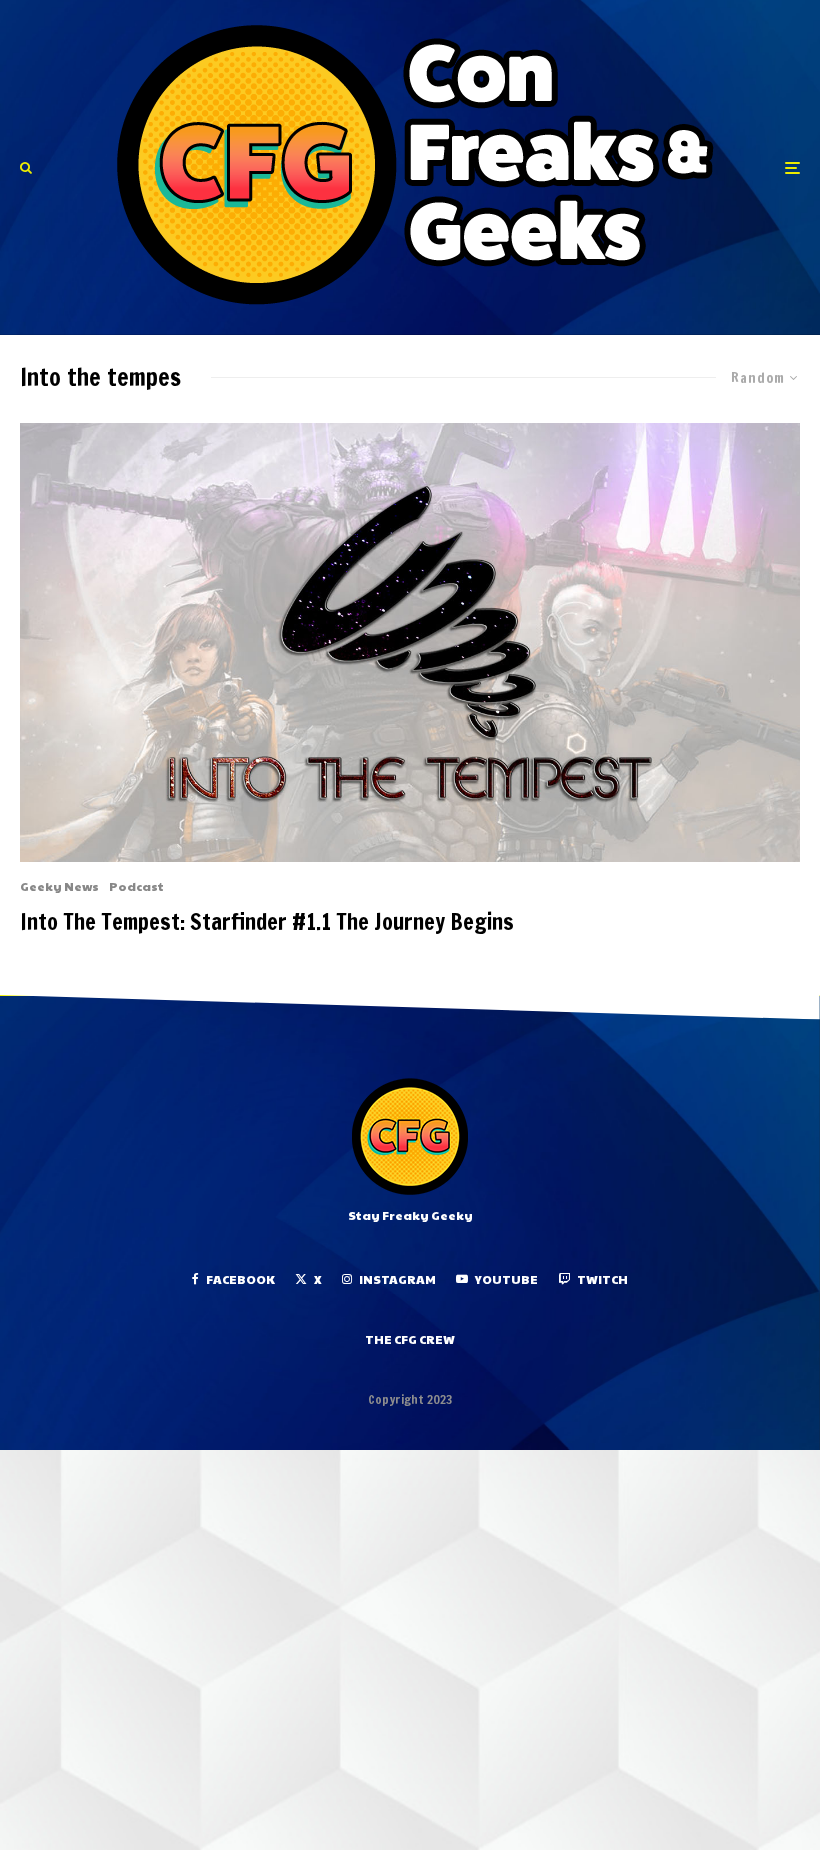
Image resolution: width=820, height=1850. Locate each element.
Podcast (136, 886)
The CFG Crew (410, 1339)
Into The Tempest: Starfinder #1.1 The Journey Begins (267, 922)
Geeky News (59, 886)
